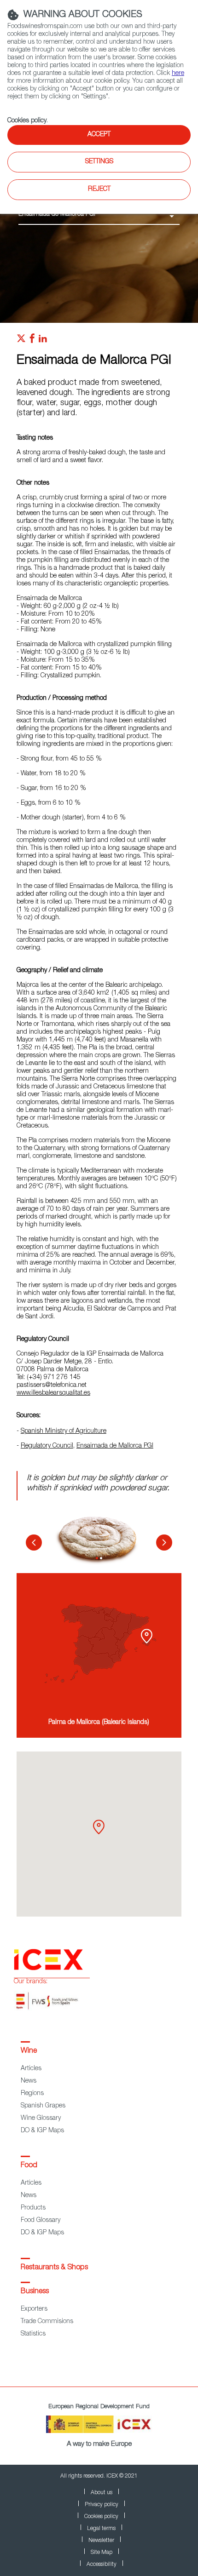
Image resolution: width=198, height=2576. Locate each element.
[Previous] (34, 1543)
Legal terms (101, 2529)
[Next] (164, 1543)
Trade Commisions (47, 2322)
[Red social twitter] (21, 341)
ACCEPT (99, 135)
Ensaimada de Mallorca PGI (115, 1446)
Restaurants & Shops (54, 2268)
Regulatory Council (47, 1446)
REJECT (99, 189)
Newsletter (101, 2541)
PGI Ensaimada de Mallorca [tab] (97, 1558)
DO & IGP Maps (42, 2131)
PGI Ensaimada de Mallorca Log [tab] (101, 1558)
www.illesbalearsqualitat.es (53, 1393)
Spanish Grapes (43, 2106)
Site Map (102, 2553)
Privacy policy (102, 2505)
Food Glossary (41, 2221)
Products (33, 2208)
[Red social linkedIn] (43, 341)
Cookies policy (27, 121)
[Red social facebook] (32, 341)
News (29, 2081)
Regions (32, 2094)
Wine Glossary (41, 2118)
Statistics (33, 2334)
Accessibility (102, 2565)
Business (35, 2292)
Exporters (34, 2309)
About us (102, 2493)
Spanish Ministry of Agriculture (64, 1431)
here (178, 74)
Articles (31, 2069)
